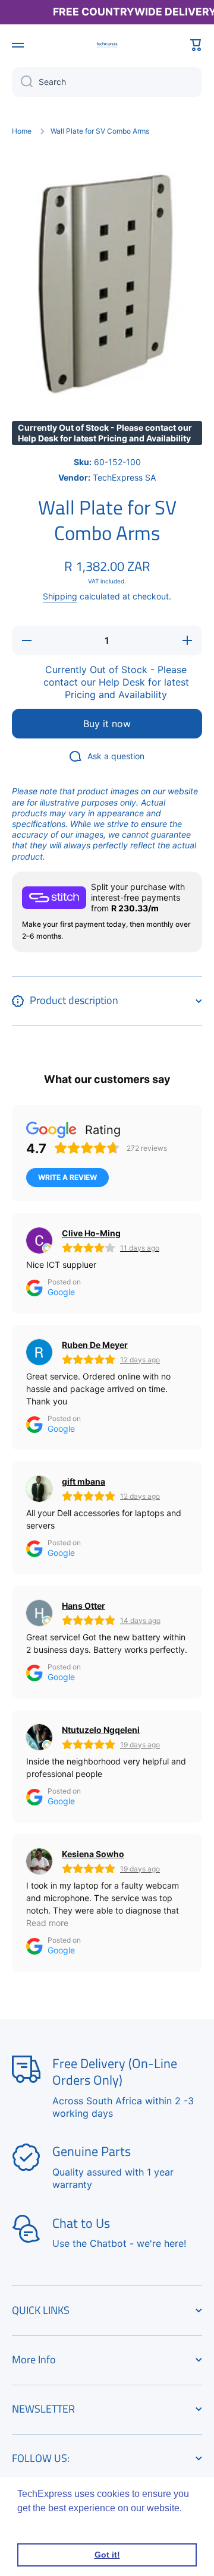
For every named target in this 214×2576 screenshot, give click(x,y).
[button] (196, 45)
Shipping (60, 596)
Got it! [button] (107, 2555)
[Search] (22, 82)
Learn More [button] (43, 2524)
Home (22, 131)
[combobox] (107, 82)
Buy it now (107, 724)
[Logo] (107, 45)
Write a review (67, 1177)
